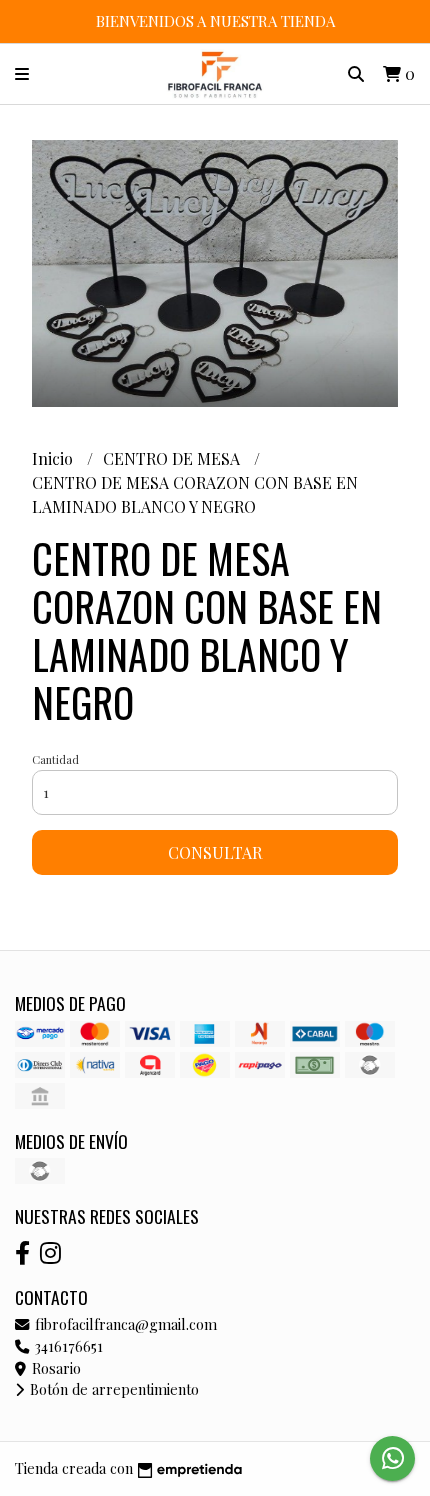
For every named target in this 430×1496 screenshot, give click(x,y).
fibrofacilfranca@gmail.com (124, 1324)
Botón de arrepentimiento (112, 1389)
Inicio (54, 458)
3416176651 (67, 1346)
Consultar (215, 852)
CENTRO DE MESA (173, 458)
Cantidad (55, 759)
